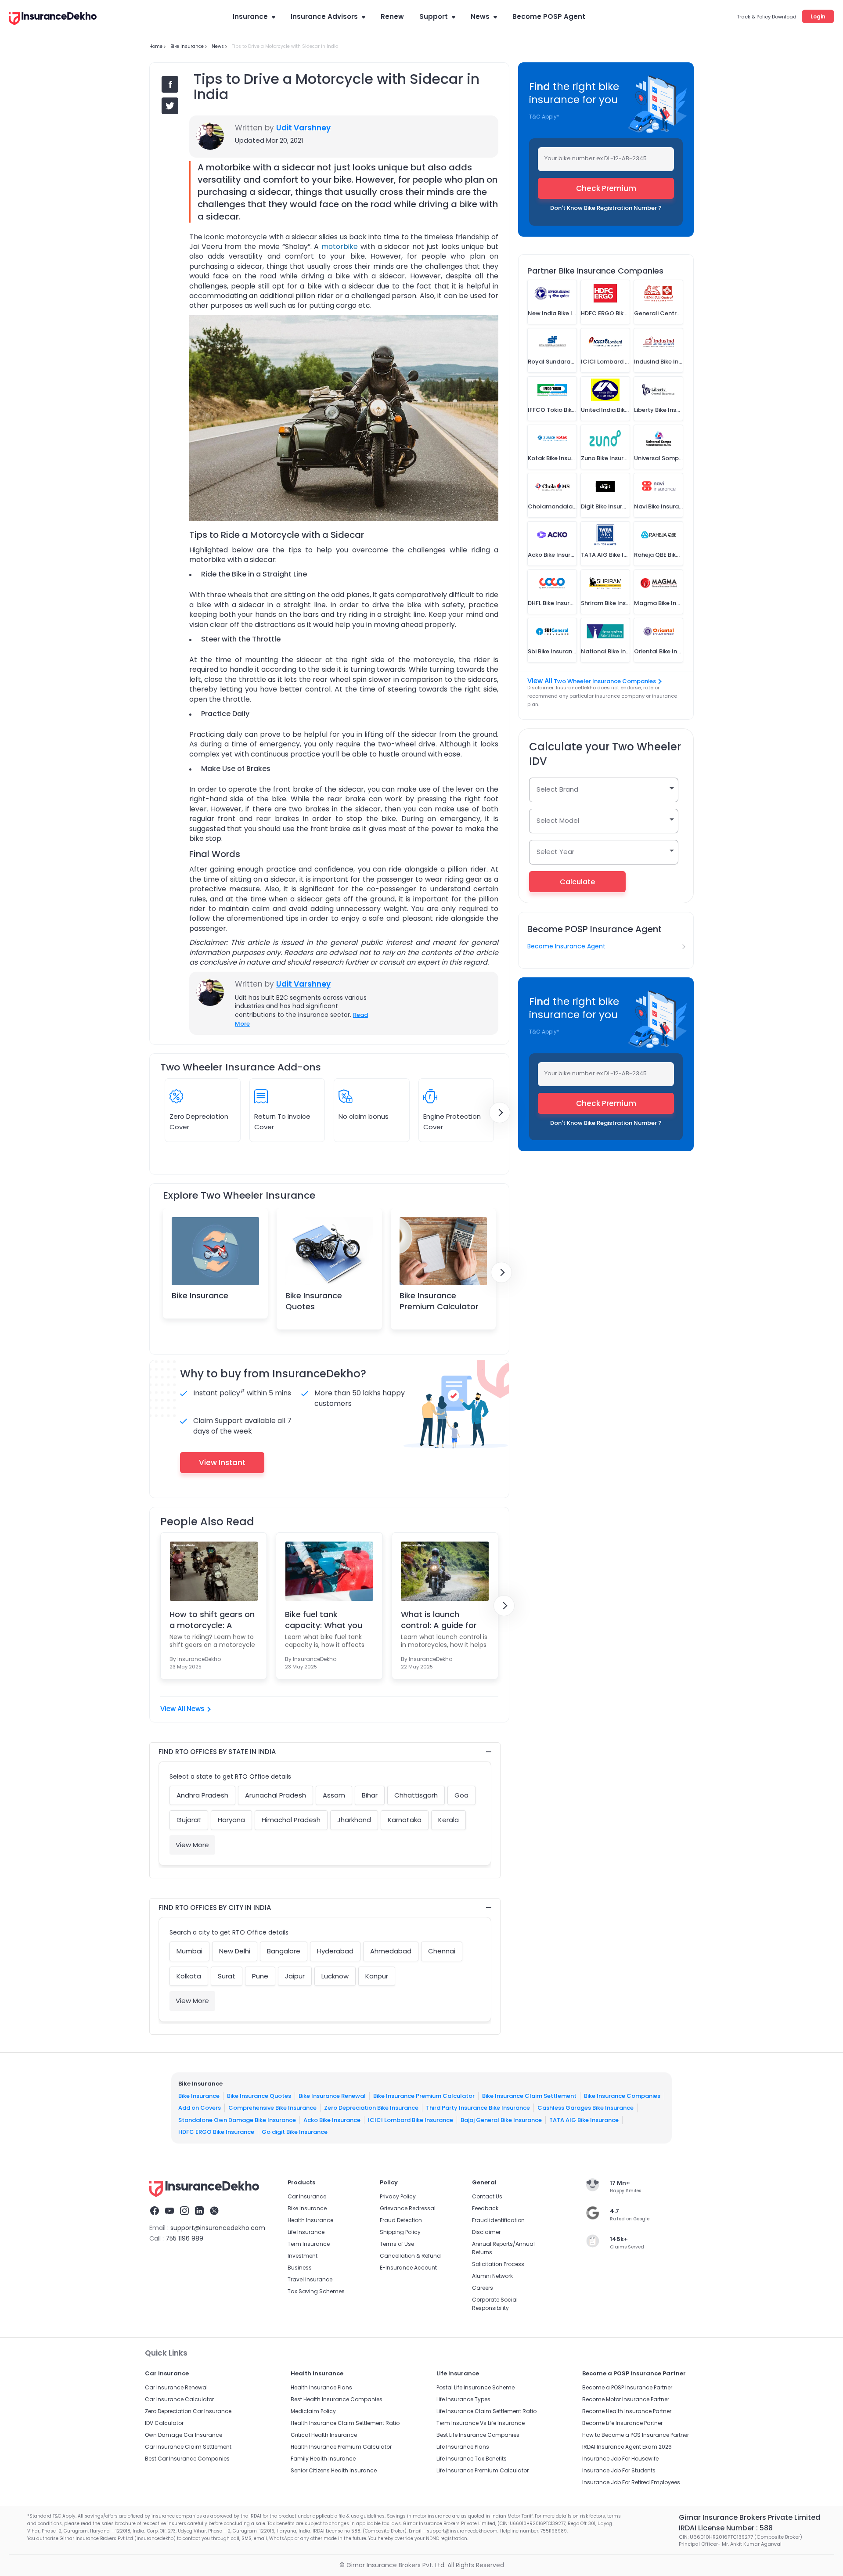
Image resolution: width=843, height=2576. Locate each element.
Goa (461, 1795)
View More (192, 1845)
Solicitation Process (498, 2264)
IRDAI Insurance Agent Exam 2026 (627, 2447)
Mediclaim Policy (313, 2411)
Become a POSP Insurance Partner (627, 2387)
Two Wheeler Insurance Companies (605, 681)
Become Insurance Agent (566, 946)
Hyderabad (335, 1951)
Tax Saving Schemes (316, 2291)
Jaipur (295, 1976)
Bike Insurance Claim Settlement (529, 2095)
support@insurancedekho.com (218, 2228)
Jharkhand (354, 1820)
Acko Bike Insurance (332, 2120)
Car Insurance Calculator (179, 2399)
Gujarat (189, 1820)
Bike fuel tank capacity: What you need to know (324, 1620)
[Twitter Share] (170, 106)
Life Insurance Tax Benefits (472, 2459)
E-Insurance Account (408, 2268)
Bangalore (284, 1951)
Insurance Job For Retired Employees (631, 2482)
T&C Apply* (544, 117)
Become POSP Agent (549, 16)
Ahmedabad (391, 1951)
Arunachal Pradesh (276, 1795)
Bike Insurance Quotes (314, 1301)
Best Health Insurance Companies (337, 2399)
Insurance (250, 16)
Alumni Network (492, 2276)
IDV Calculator (164, 2423)
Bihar (370, 1795)
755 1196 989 (184, 2238)
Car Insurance (307, 2196)
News (480, 16)
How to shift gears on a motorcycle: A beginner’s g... (212, 1620)
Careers (483, 2288)
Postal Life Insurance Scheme (476, 2387)
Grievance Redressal (408, 2208)
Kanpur (377, 1976)
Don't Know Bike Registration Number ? (606, 208)
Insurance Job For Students (619, 2470)
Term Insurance (309, 2244)
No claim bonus (364, 1116)
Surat (227, 1976)
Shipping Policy (400, 2232)
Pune (260, 1976)
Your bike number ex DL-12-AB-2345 (596, 158)
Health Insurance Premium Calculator (341, 2447)
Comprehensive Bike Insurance (272, 2108)
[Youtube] (169, 2212)
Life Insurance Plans (463, 2447)
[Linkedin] (199, 2212)
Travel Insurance (310, 2279)
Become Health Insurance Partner (627, 2411)
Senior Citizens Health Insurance (334, 2470)
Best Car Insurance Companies (187, 2459)
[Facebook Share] (170, 84)
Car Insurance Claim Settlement (188, 2447)
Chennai (442, 1951)
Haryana (231, 1820)
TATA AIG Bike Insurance (584, 2120)
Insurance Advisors (324, 16)
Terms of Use (397, 2244)
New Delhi (235, 1951)
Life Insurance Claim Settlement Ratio (486, 2411)
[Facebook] (155, 2212)
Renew (392, 16)
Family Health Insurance (323, 2459)
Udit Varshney (303, 128)
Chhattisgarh (416, 1795)
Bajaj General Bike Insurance (501, 2120)
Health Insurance (310, 2220)
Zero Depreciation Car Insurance (188, 2411)
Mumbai (189, 1951)
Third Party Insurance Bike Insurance (478, 2108)
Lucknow (335, 1976)
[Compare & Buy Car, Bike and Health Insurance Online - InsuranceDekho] (53, 19)
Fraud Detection (401, 2220)
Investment (303, 2256)
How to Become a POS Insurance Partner (636, 2435)
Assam (334, 1795)
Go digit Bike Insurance (295, 2132)
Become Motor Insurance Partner (626, 2399)
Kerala (449, 1820)
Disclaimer (486, 2232)
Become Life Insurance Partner (622, 2423)
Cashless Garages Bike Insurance (585, 2108)
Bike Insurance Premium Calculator (439, 1301)
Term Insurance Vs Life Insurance (481, 2423)
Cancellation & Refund (410, 2256)
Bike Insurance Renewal (332, 2095)
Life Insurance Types (463, 2399)
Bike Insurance (200, 1295)
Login (818, 16)
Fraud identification (498, 2220)
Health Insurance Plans (321, 2387)
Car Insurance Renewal (176, 2387)
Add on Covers (200, 2108)
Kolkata (189, 1976)
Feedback (485, 2208)
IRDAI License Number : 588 (726, 2528)
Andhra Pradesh (202, 1795)
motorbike (340, 247)
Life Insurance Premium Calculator (483, 2470)
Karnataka (405, 1820)
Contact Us (487, 2196)
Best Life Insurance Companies (478, 2435)
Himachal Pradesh (291, 1820)
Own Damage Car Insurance (184, 2435)
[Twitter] (214, 2212)
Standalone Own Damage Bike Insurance (237, 2120)
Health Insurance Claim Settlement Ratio (345, 2423)
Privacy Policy (398, 2196)
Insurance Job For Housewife (620, 2459)
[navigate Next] (500, 1113)
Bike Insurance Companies (622, 2095)
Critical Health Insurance (324, 2435)
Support (434, 16)
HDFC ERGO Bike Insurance (216, 2132)
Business (300, 2268)
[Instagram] (184, 2212)
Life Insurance (306, 2232)
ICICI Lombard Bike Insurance (411, 2120)
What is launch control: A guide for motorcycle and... (439, 1620)
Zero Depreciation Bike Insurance (371, 2108)
